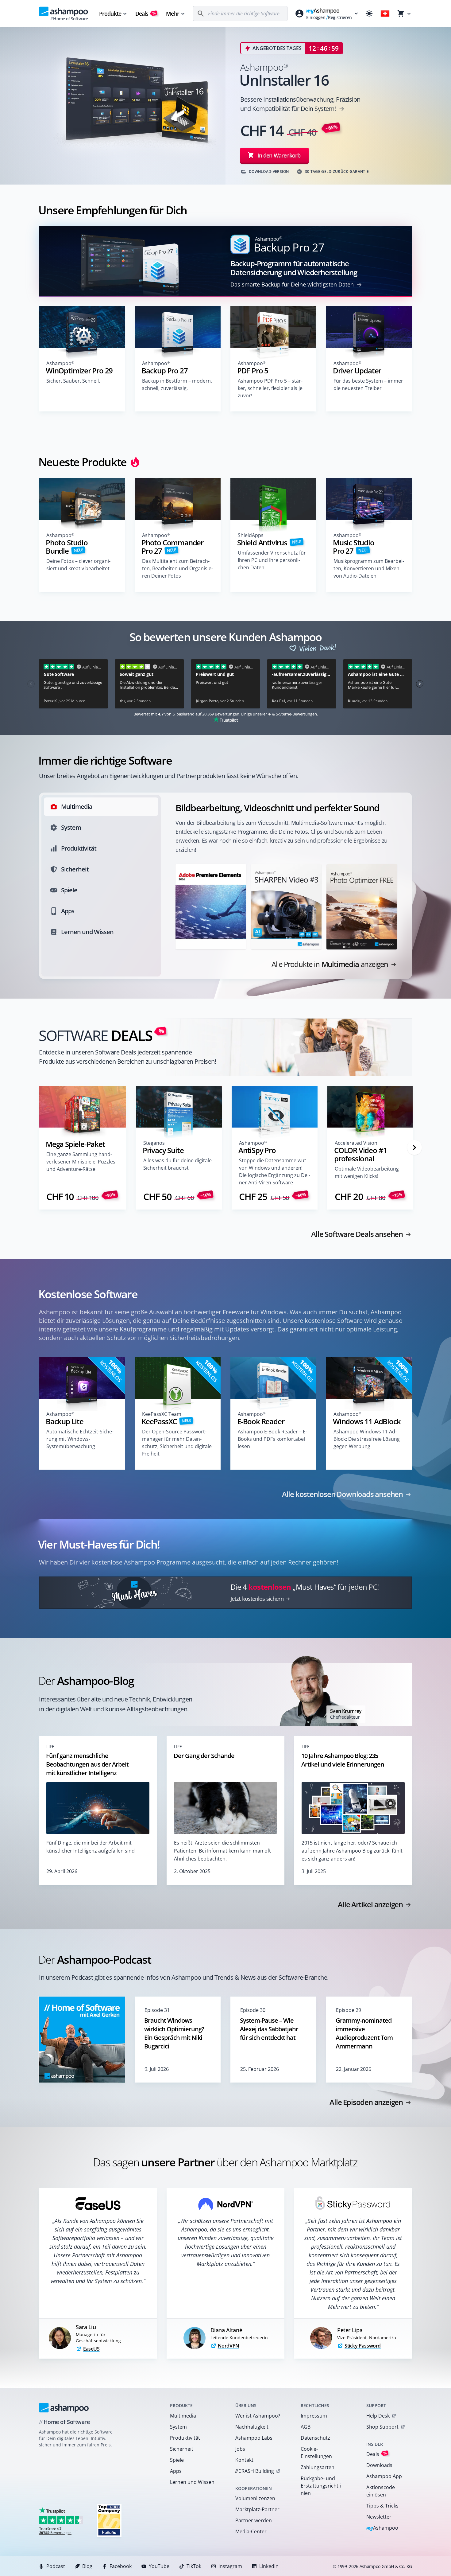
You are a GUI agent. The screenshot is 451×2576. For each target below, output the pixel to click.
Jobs (240, 2449)
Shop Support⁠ (382, 2427)
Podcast (56, 2566)
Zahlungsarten (318, 2467)
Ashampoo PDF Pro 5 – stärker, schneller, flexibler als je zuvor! (270, 388)
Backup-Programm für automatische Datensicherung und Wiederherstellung (294, 268)
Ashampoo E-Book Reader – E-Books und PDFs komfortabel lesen (272, 1439)
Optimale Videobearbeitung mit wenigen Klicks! (367, 1172)
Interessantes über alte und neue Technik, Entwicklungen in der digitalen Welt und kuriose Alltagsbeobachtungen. (116, 1704)
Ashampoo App (384, 2476)
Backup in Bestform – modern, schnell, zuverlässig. (177, 384)
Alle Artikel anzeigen (370, 1904)
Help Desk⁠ (378, 2416)
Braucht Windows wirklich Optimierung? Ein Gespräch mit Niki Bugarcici (174, 2033)
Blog (87, 2566)
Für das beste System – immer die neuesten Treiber (368, 384)
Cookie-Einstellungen (316, 2453)
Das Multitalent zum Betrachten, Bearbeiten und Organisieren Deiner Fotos (177, 568)
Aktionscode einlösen (381, 2491)
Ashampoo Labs (254, 2438)
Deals (146, 14)
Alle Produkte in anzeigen (330, 964)
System (178, 2427)
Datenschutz (315, 2438)
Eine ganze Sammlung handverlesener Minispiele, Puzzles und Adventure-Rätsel (81, 1162)
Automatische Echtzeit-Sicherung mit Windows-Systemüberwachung (80, 1439)
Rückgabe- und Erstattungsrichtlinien (322, 2486)
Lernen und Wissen (192, 2482)
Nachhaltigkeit (252, 2427)
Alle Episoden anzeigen (366, 2102)
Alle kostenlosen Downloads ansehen (342, 1494)
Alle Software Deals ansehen (357, 1234)
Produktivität (185, 2438)
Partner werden (254, 2520)
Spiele (177, 2460)
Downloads (379, 2465)
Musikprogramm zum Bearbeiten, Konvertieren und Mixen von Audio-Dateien (369, 568)
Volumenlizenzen (255, 2498)
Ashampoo (382, 2528)
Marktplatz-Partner (257, 2509)
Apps (176, 2471)
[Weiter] (414, 1148)
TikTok (194, 2566)
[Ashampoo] (64, 2408)
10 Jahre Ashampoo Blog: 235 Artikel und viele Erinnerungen (343, 1760)
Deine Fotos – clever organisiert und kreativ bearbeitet (78, 565)
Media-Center (251, 2531)
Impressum (314, 2416)
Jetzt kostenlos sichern (257, 1599)
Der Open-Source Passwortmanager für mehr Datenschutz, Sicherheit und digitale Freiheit (177, 1443)
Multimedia (183, 2416)
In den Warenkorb (279, 155)
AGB (306, 2427)
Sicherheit (182, 2449)
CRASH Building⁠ (254, 2471)
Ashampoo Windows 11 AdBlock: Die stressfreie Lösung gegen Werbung (367, 1439)
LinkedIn (269, 2566)
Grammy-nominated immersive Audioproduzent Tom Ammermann (364, 2033)
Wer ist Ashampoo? (258, 2416)
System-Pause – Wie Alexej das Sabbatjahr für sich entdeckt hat (269, 2029)
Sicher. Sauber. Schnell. (73, 381)
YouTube (159, 2566)
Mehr (172, 14)
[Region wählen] (385, 14)
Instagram (230, 2566)
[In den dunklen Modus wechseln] (369, 14)
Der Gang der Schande (204, 1756)
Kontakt (244, 2460)
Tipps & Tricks (382, 2506)
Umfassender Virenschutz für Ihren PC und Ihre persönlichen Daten (272, 560)
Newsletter (379, 2517)
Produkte (110, 14)
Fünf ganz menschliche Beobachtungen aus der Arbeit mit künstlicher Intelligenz (87, 1764)
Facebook (121, 2566)
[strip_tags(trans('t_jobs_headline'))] (109, 2520)
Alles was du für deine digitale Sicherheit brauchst (177, 1164)
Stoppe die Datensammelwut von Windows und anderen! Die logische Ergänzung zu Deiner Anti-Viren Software (275, 1171)
